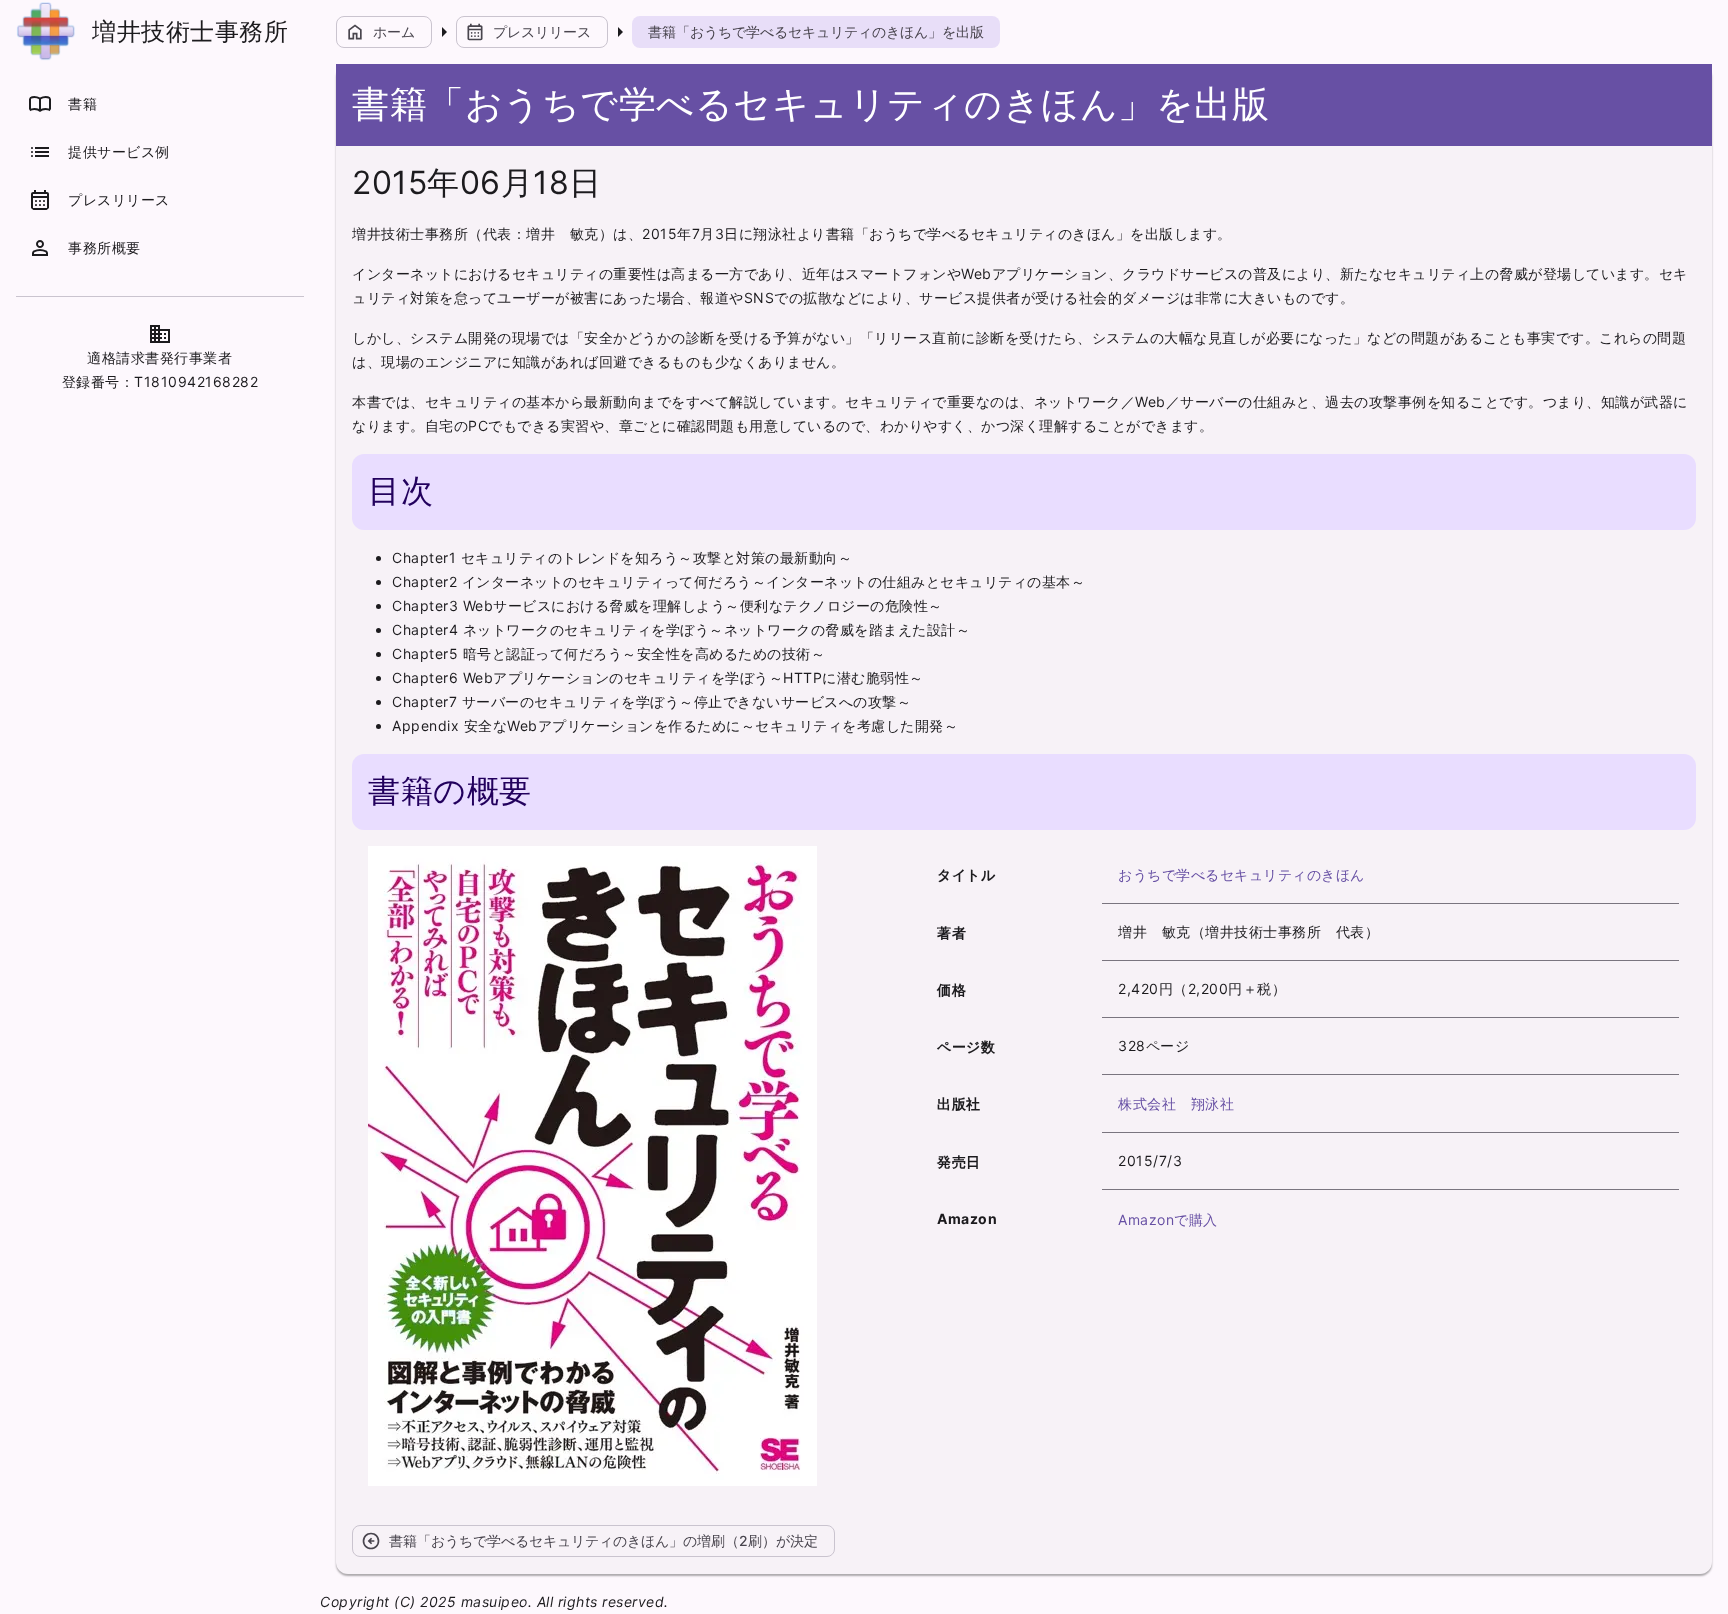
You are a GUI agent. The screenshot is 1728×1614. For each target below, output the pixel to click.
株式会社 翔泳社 (1176, 1103)
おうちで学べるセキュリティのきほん (1241, 874)
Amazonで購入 (1168, 1219)
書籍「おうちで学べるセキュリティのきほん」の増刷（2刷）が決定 (589, 1541)
